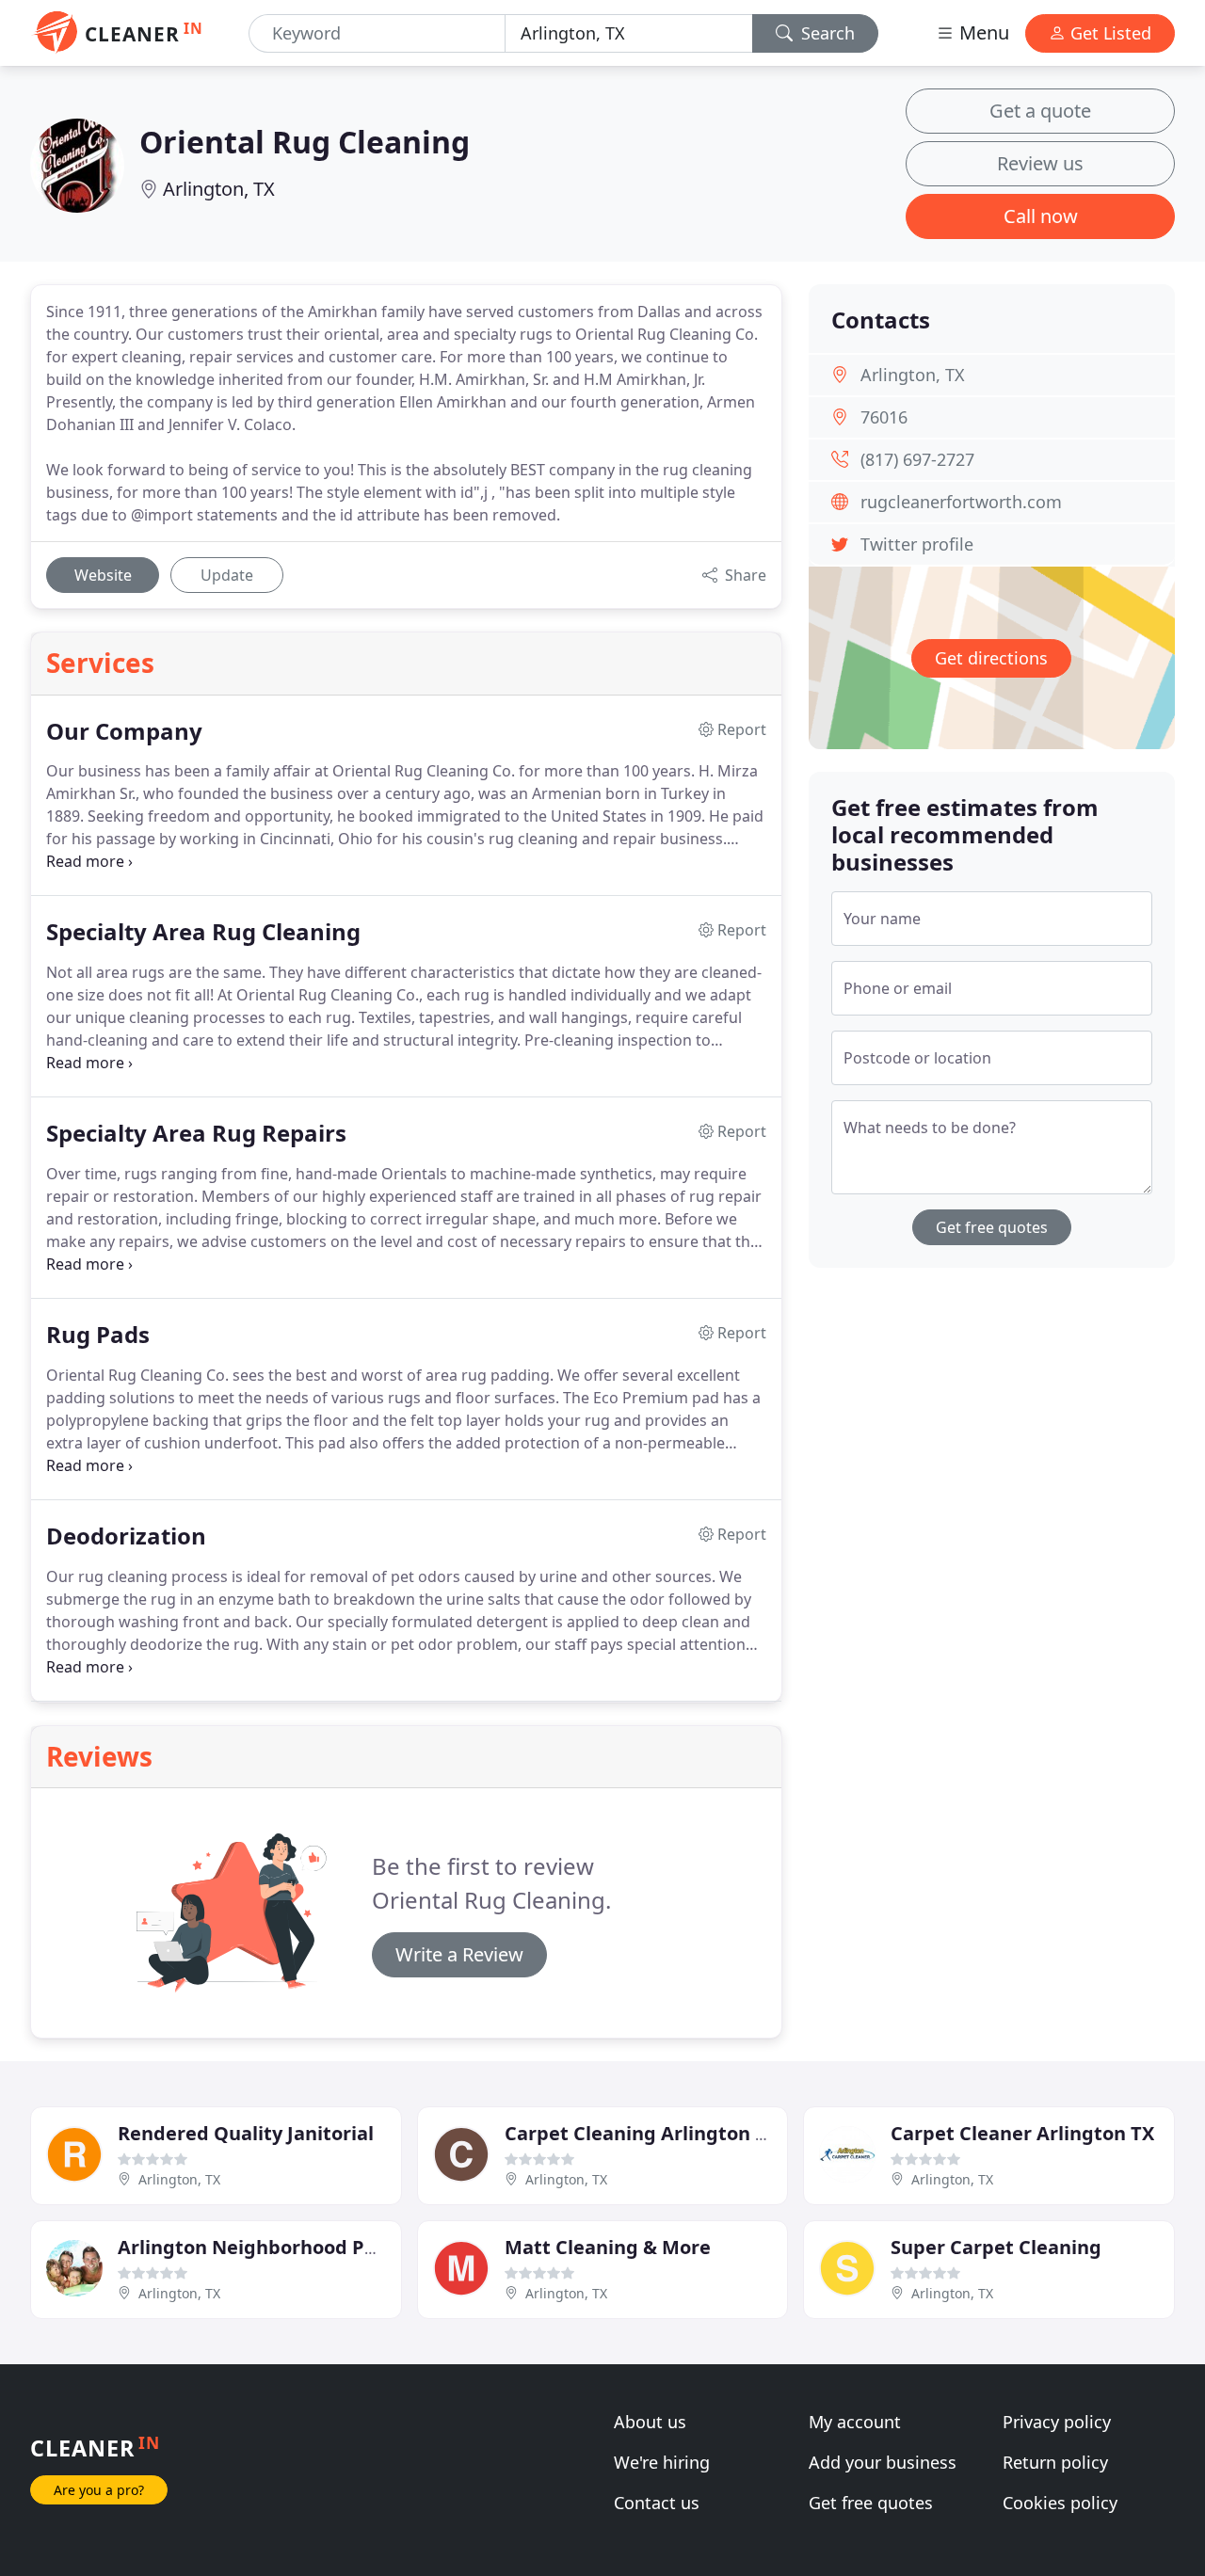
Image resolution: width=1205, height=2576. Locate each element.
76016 (884, 417)
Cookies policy (1060, 2503)
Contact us (657, 2503)
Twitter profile (917, 544)
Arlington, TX (219, 189)
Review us (1040, 163)
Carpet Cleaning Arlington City (648, 2133)
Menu (982, 32)
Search (826, 33)
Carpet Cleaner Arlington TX (1022, 2133)
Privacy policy (1057, 2422)
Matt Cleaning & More (608, 2247)
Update (227, 575)
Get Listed (1109, 33)
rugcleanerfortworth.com (961, 502)
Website (103, 575)
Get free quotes (992, 1227)
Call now (1041, 216)
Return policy (1055, 2462)
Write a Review (459, 1954)
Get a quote (1040, 111)
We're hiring (662, 2462)
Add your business (883, 2462)
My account (855, 2422)
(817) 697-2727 (917, 459)
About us (650, 2422)
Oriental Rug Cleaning (305, 142)
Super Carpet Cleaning (996, 2247)
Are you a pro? (99, 2490)
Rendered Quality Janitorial (246, 2133)
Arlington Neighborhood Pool (255, 2247)
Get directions (991, 658)
